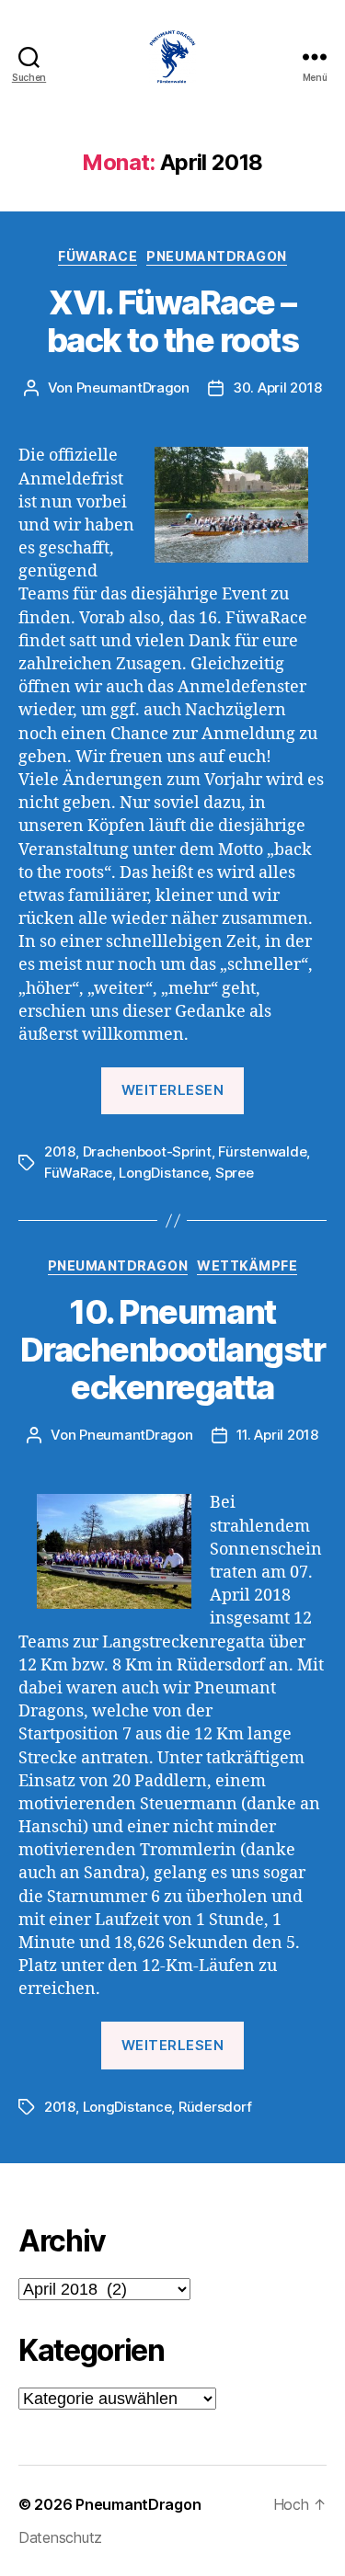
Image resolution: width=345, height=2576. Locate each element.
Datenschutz (60, 2537)
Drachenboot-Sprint (147, 1151)
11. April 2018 (277, 1435)
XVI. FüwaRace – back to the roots (173, 321)
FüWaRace (98, 256)
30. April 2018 (277, 388)
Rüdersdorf (215, 2107)
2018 (60, 1151)
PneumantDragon (216, 256)
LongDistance (163, 1173)
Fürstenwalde (262, 1151)
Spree (235, 1173)
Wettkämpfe (247, 1265)
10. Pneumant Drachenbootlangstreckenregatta (172, 1350)
